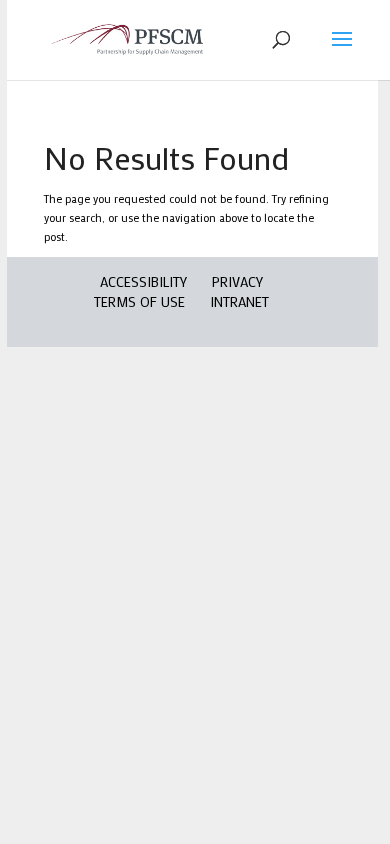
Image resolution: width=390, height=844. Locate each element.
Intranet (239, 301)
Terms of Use (139, 301)
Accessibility (143, 281)
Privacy (237, 281)
